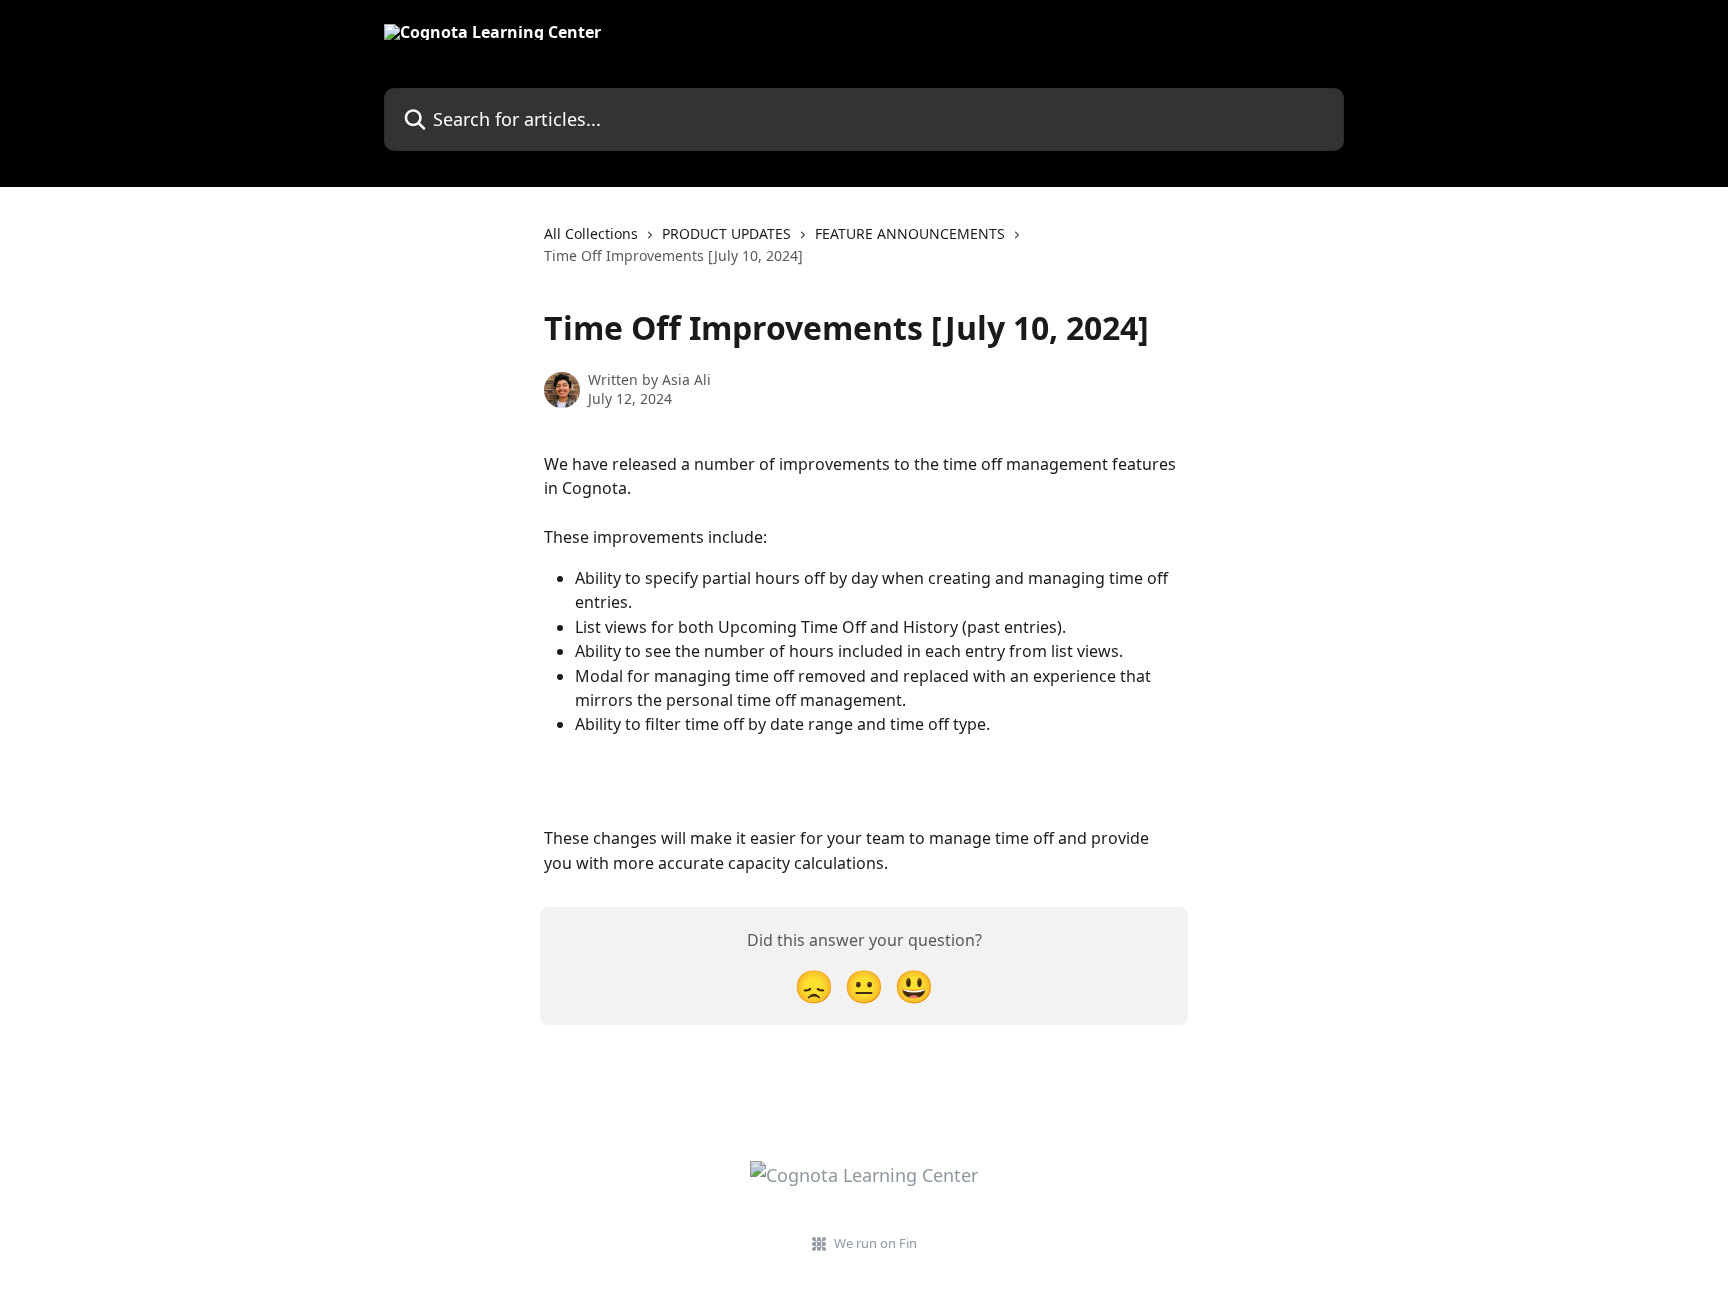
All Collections (591, 233)
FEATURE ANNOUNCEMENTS (910, 233)
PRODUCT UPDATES (726, 233)
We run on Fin (875, 1243)
